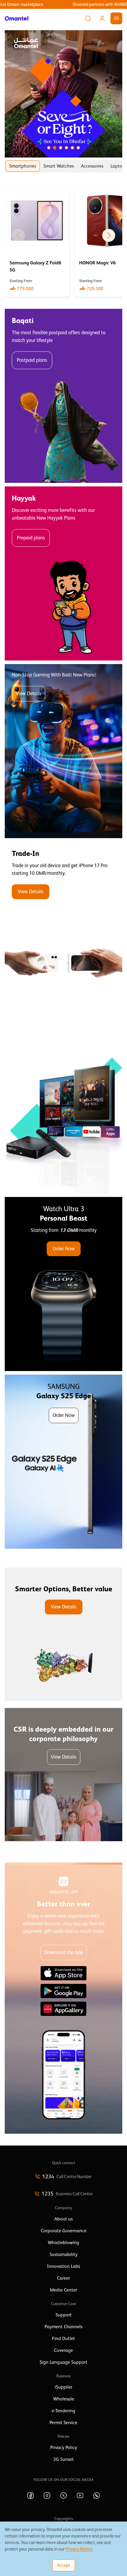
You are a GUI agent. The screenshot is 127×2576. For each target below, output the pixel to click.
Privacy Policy (64, 2448)
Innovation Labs (63, 2266)
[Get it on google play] (63, 1991)
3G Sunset (63, 2459)
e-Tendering (63, 2411)
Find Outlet (63, 2339)
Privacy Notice (79, 2549)
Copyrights (64, 2519)
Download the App (64, 1952)
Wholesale (64, 2399)
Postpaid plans (32, 360)
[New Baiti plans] (63, 751)
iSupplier (63, 2387)
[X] (63, 2495)
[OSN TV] (63, 1106)
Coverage (63, 2350)
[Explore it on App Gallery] (63, 2009)
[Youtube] (80, 2495)
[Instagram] (47, 2495)
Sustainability (64, 2254)
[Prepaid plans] (63, 573)
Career (63, 2278)
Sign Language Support (63, 2362)
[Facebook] (30, 2495)
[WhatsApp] (97, 2495)
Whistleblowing (63, 2243)
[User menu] (102, 18)
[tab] (23, 166)
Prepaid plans (31, 538)
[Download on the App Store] (63, 1973)
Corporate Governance (64, 2231)
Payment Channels (63, 2327)
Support (64, 2315)
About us (63, 2219)
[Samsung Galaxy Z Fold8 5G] (37, 242)
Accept (64, 2565)
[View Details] (63, 929)
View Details (29, 694)
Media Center (63, 2290)
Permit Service (63, 2423)
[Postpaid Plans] (63, 396)
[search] (88, 18)
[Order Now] (63, 1284)
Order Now (64, 1249)
